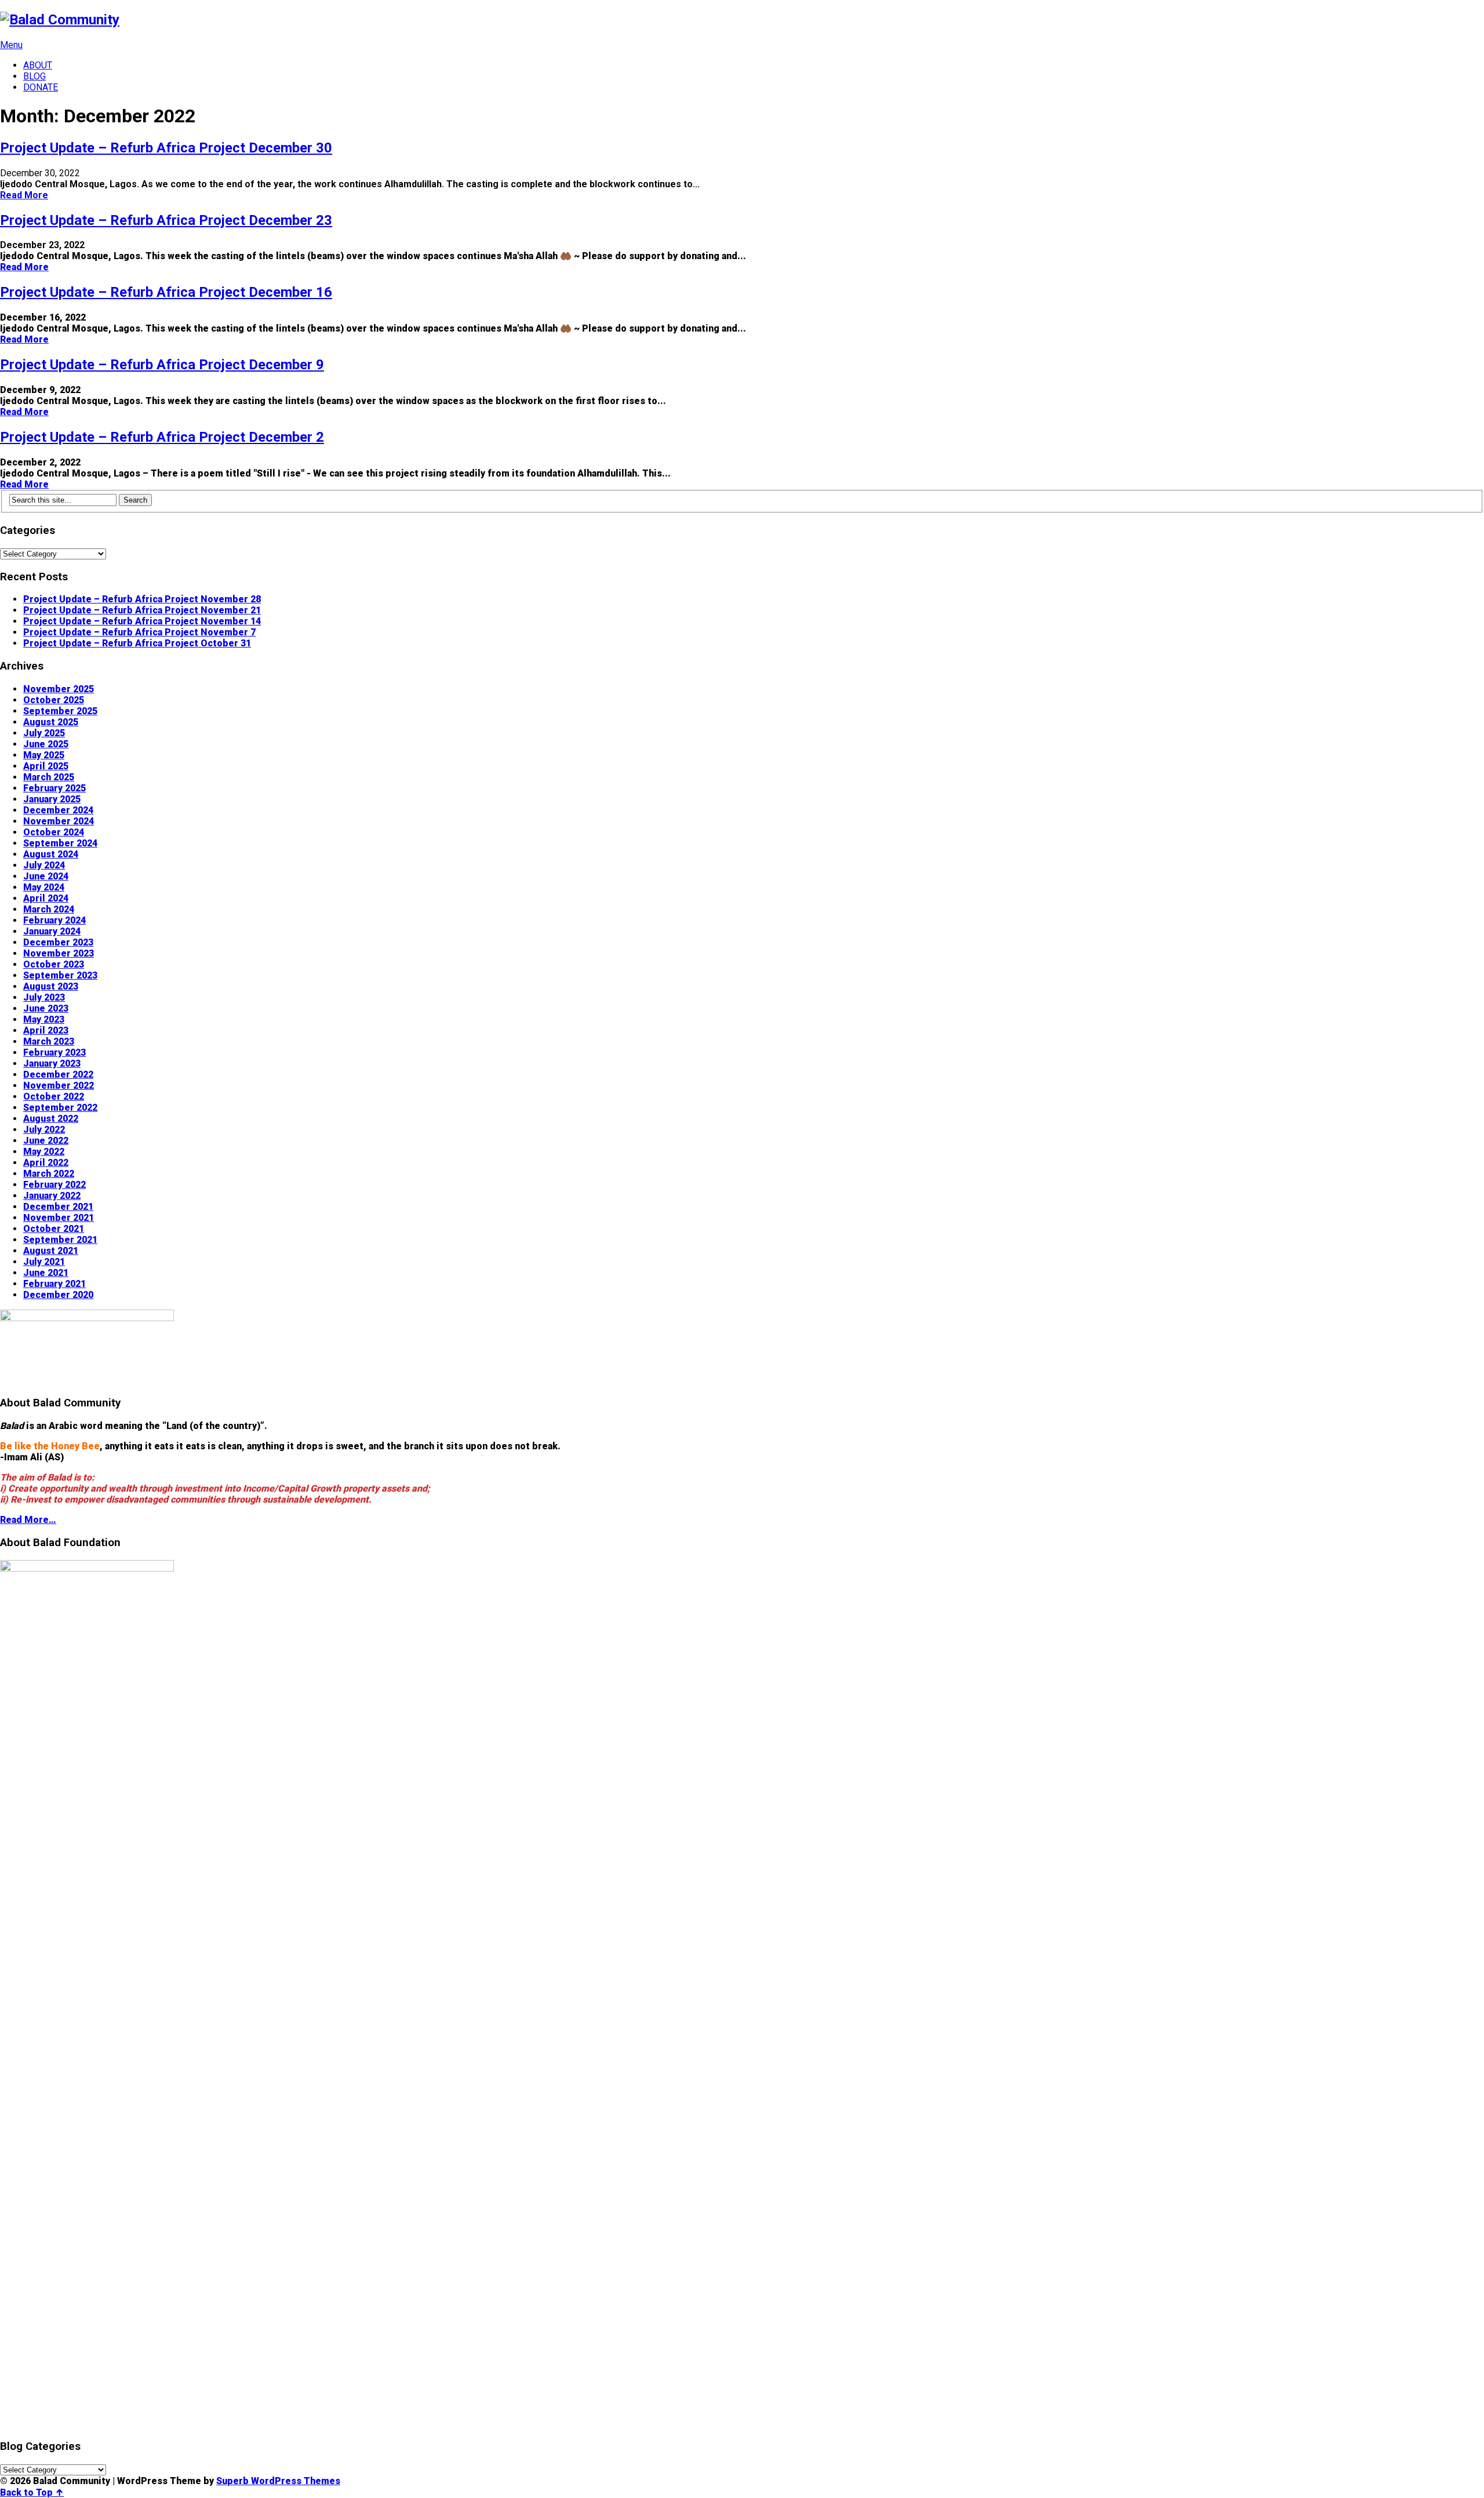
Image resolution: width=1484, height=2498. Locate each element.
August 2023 (51, 986)
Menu (11, 45)
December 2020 (58, 1295)
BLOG (34, 76)
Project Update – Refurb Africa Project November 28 (142, 599)
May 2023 (44, 1019)
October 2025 (54, 700)
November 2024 (59, 821)
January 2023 (52, 1063)
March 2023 (49, 1041)
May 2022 (44, 1152)
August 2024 (51, 854)
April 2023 (46, 1030)
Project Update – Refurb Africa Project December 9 (162, 365)
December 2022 (58, 1075)
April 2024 (46, 898)
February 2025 (54, 788)
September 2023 (60, 975)
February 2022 (54, 1185)
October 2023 (54, 964)
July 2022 (44, 1130)
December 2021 (58, 1207)
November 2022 (59, 1086)
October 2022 (54, 1097)
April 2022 (46, 1163)
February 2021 (54, 1284)
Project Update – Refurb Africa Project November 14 (142, 621)
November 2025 (59, 689)
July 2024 (44, 865)
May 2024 (44, 887)
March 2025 (49, 777)
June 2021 (46, 1273)
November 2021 (59, 1218)
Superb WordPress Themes (278, 2481)
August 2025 (51, 722)
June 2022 (46, 1141)
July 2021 (44, 1262)
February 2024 (54, 920)
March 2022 (49, 1174)
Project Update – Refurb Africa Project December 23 (166, 220)
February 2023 (54, 1052)
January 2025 (52, 799)
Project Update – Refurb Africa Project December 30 (166, 148)
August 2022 (51, 1119)
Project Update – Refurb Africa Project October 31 (137, 643)
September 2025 (60, 711)
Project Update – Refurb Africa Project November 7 (139, 632)
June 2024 (46, 876)
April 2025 (46, 766)
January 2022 (52, 1196)
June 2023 (46, 1008)
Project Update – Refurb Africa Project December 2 (162, 437)
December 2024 (58, 810)
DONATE (41, 87)
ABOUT (38, 65)
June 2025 (46, 744)
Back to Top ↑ (32, 2492)
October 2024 (54, 832)
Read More (24, 195)
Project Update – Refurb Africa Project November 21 (142, 610)
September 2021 (60, 1240)
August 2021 (51, 1251)
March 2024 (49, 909)
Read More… (28, 1520)
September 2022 (60, 1108)
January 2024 (52, 931)
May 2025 (44, 755)
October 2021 (54, 1229)
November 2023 (59, 953)
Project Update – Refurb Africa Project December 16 (166, 292)
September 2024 (60, 843)
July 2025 (44, 733)
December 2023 (58, 942)
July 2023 (44, 997)
